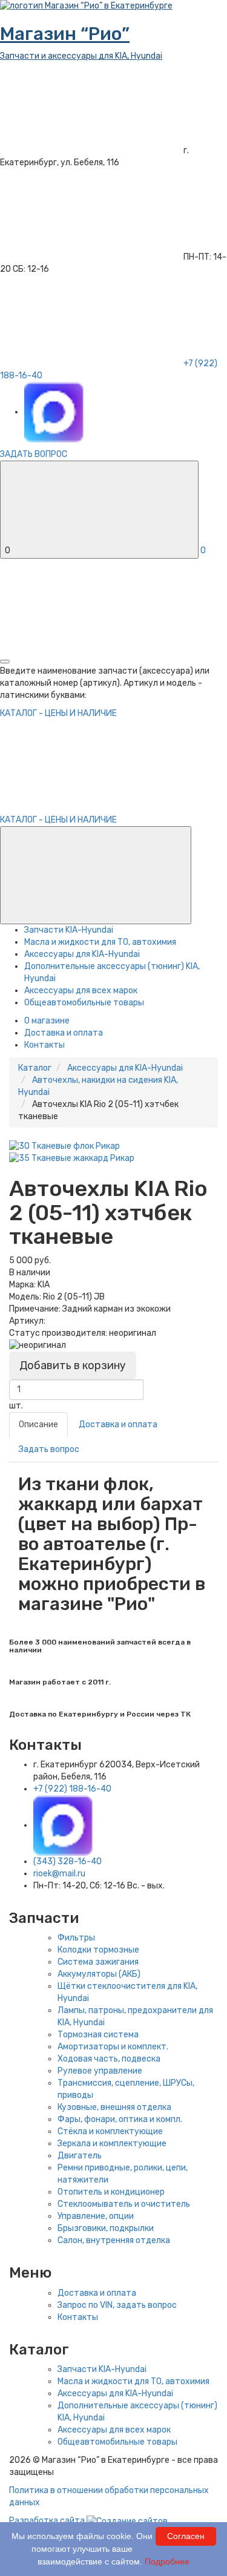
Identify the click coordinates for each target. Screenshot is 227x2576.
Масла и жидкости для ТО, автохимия (100, 942)
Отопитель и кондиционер (111, 2192)
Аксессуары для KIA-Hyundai (82, 954)
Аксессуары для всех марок (81, 991)
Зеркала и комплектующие (112, 2144)
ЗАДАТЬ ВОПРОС (34, 454)
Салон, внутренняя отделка (114, 2240)
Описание (38, 1424)
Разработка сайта (48, 2521)
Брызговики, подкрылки (106, 2228)
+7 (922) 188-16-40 (72, 1789)
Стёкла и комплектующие (110, 2131)
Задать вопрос (49, 1449)
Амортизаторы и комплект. (113, 2047)
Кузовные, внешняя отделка (114, 2107)
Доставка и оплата (64, 1033)
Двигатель (80, 2156)
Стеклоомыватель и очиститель (124, 2204)
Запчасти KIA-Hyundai (69, 930)
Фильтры (76, 1938)
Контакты (44, 1045)
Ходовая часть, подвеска (109, 2059)
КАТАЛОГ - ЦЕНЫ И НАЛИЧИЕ (58, 820)
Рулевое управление (100, 2071)
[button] (96, 875)
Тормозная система (98, 2035)
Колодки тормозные (98, 1950)
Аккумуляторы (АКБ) (99, 1974)
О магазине (47, 1021)
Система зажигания (98, 1962)
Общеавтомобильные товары (84, 1003)
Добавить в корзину (73, 1365)
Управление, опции (96, 2216)
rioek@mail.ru (59, 1874)
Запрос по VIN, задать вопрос (117, 2305)
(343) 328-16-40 (67, 1861)
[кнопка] (5, 662)
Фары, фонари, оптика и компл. (120, 2119)
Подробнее (167, 2561)
